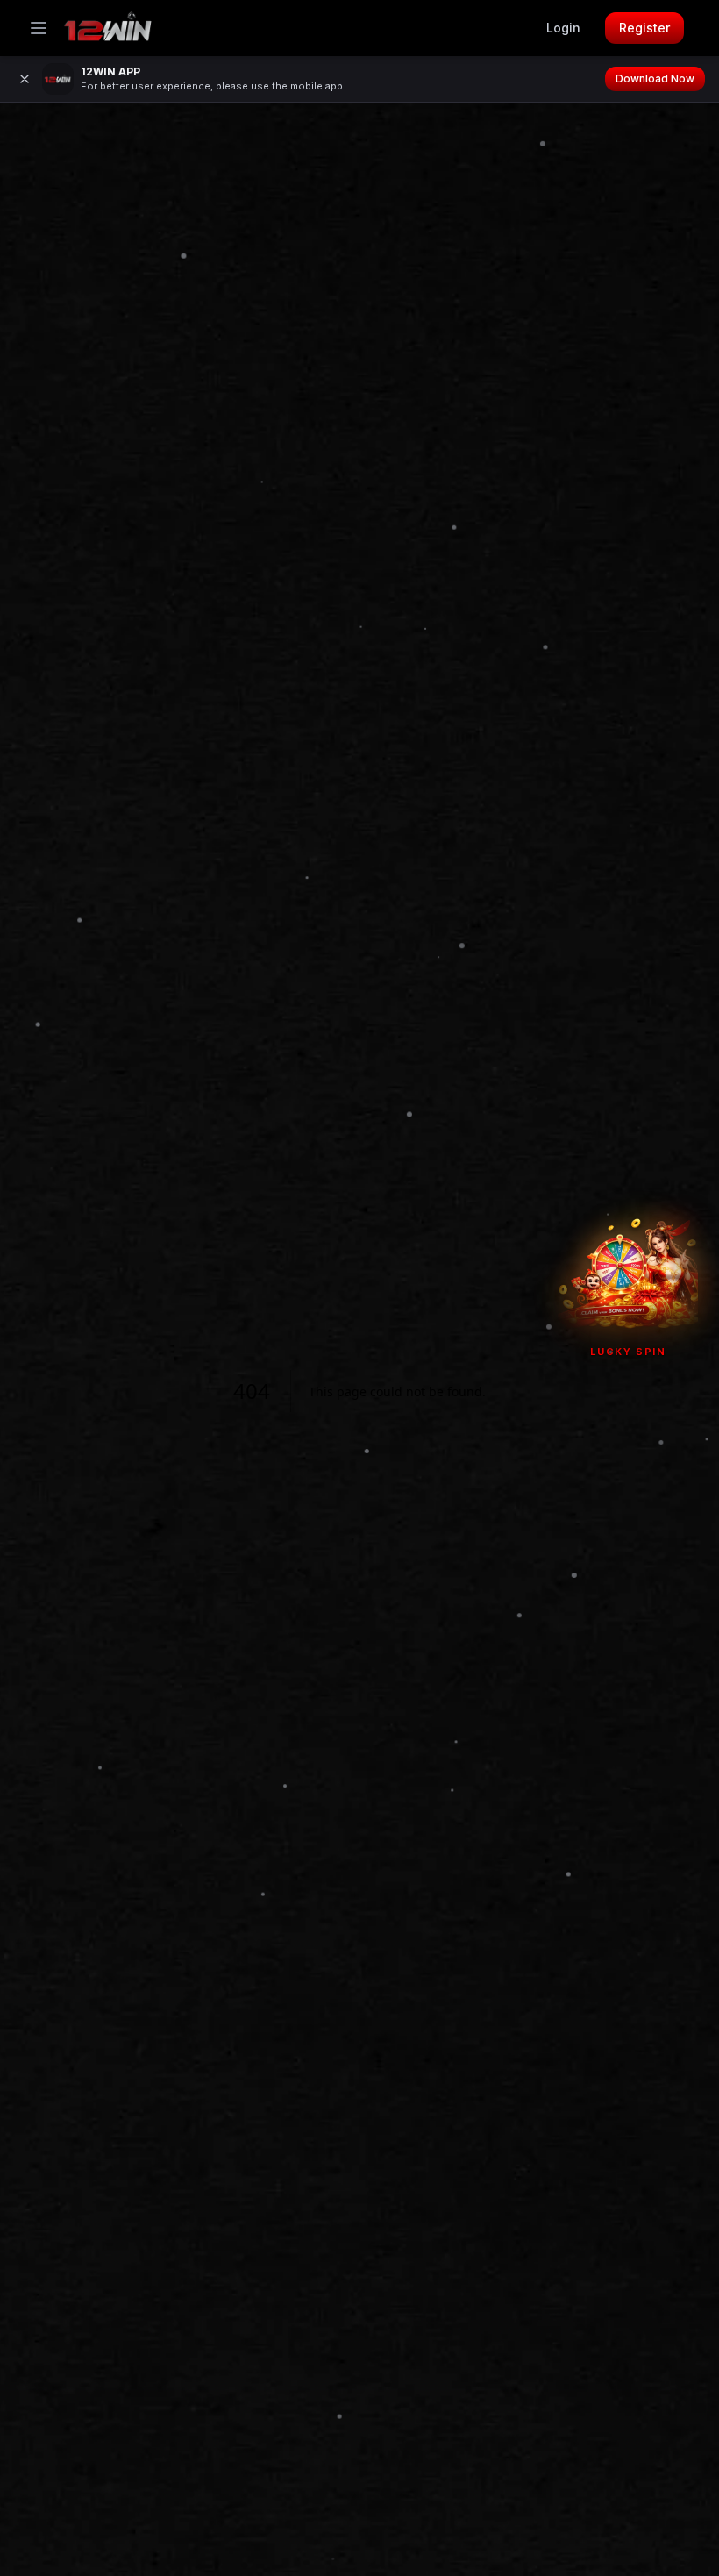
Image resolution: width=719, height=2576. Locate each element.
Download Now (655, 78)
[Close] (25, 79)
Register (644, 28)
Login (563, 28)
